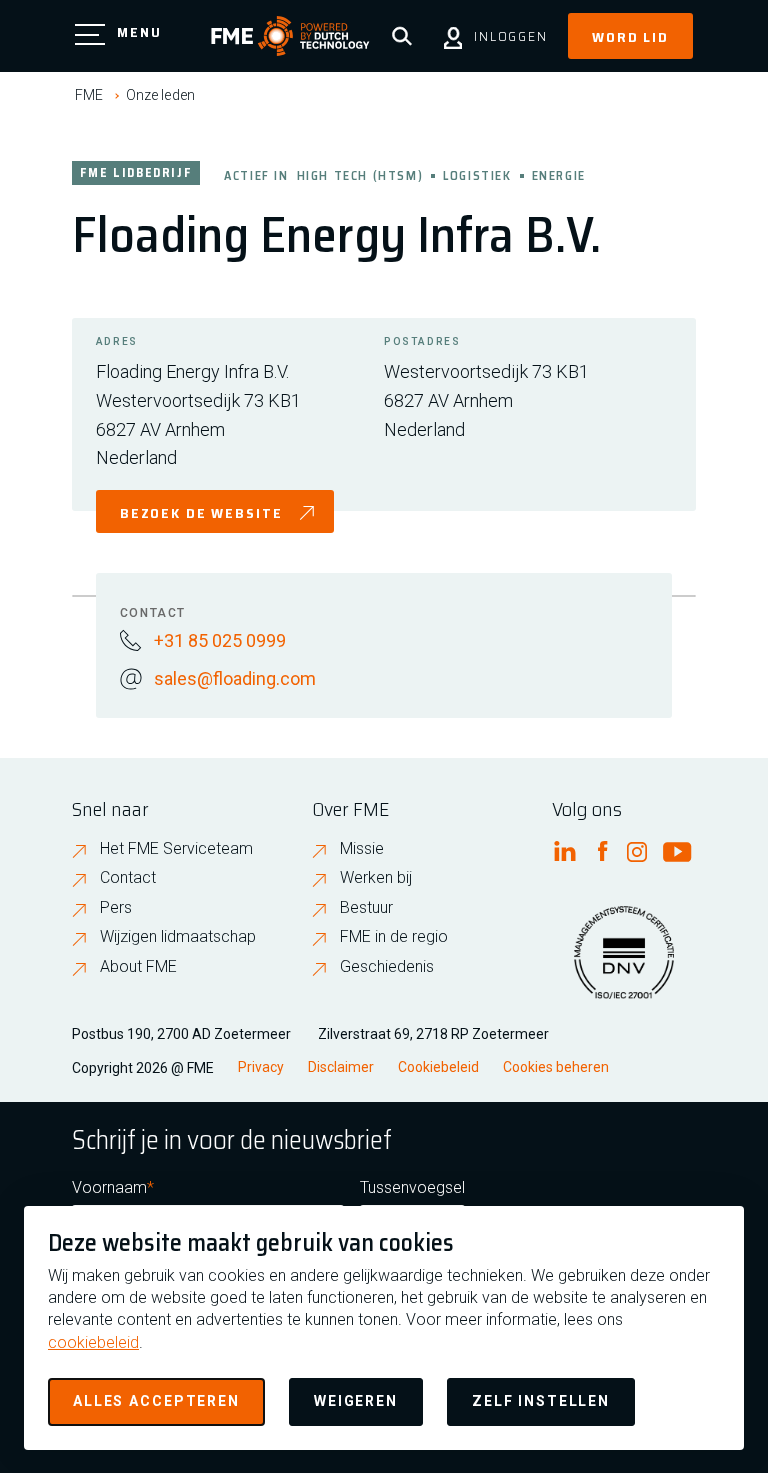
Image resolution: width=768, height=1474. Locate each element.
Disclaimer (341, 1067)
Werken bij (376, 877)
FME (89, 95)
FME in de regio (394, 936)
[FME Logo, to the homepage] (290, 36)
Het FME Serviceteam (176, 848)
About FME (138, 966)
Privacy (261, 1067)
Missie (362, 848)
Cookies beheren (556, 1067)
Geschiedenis (387, 966)
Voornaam (109, 1187)
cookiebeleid (93, 1342)
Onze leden (161, 95)
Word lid (630, 37)
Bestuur (366, 907)
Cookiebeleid (438, 1067)
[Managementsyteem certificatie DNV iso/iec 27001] (624, 965)
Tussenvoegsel (412, 1187)
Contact (128, 877)
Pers (116, 907)
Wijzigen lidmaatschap (178, 936)
